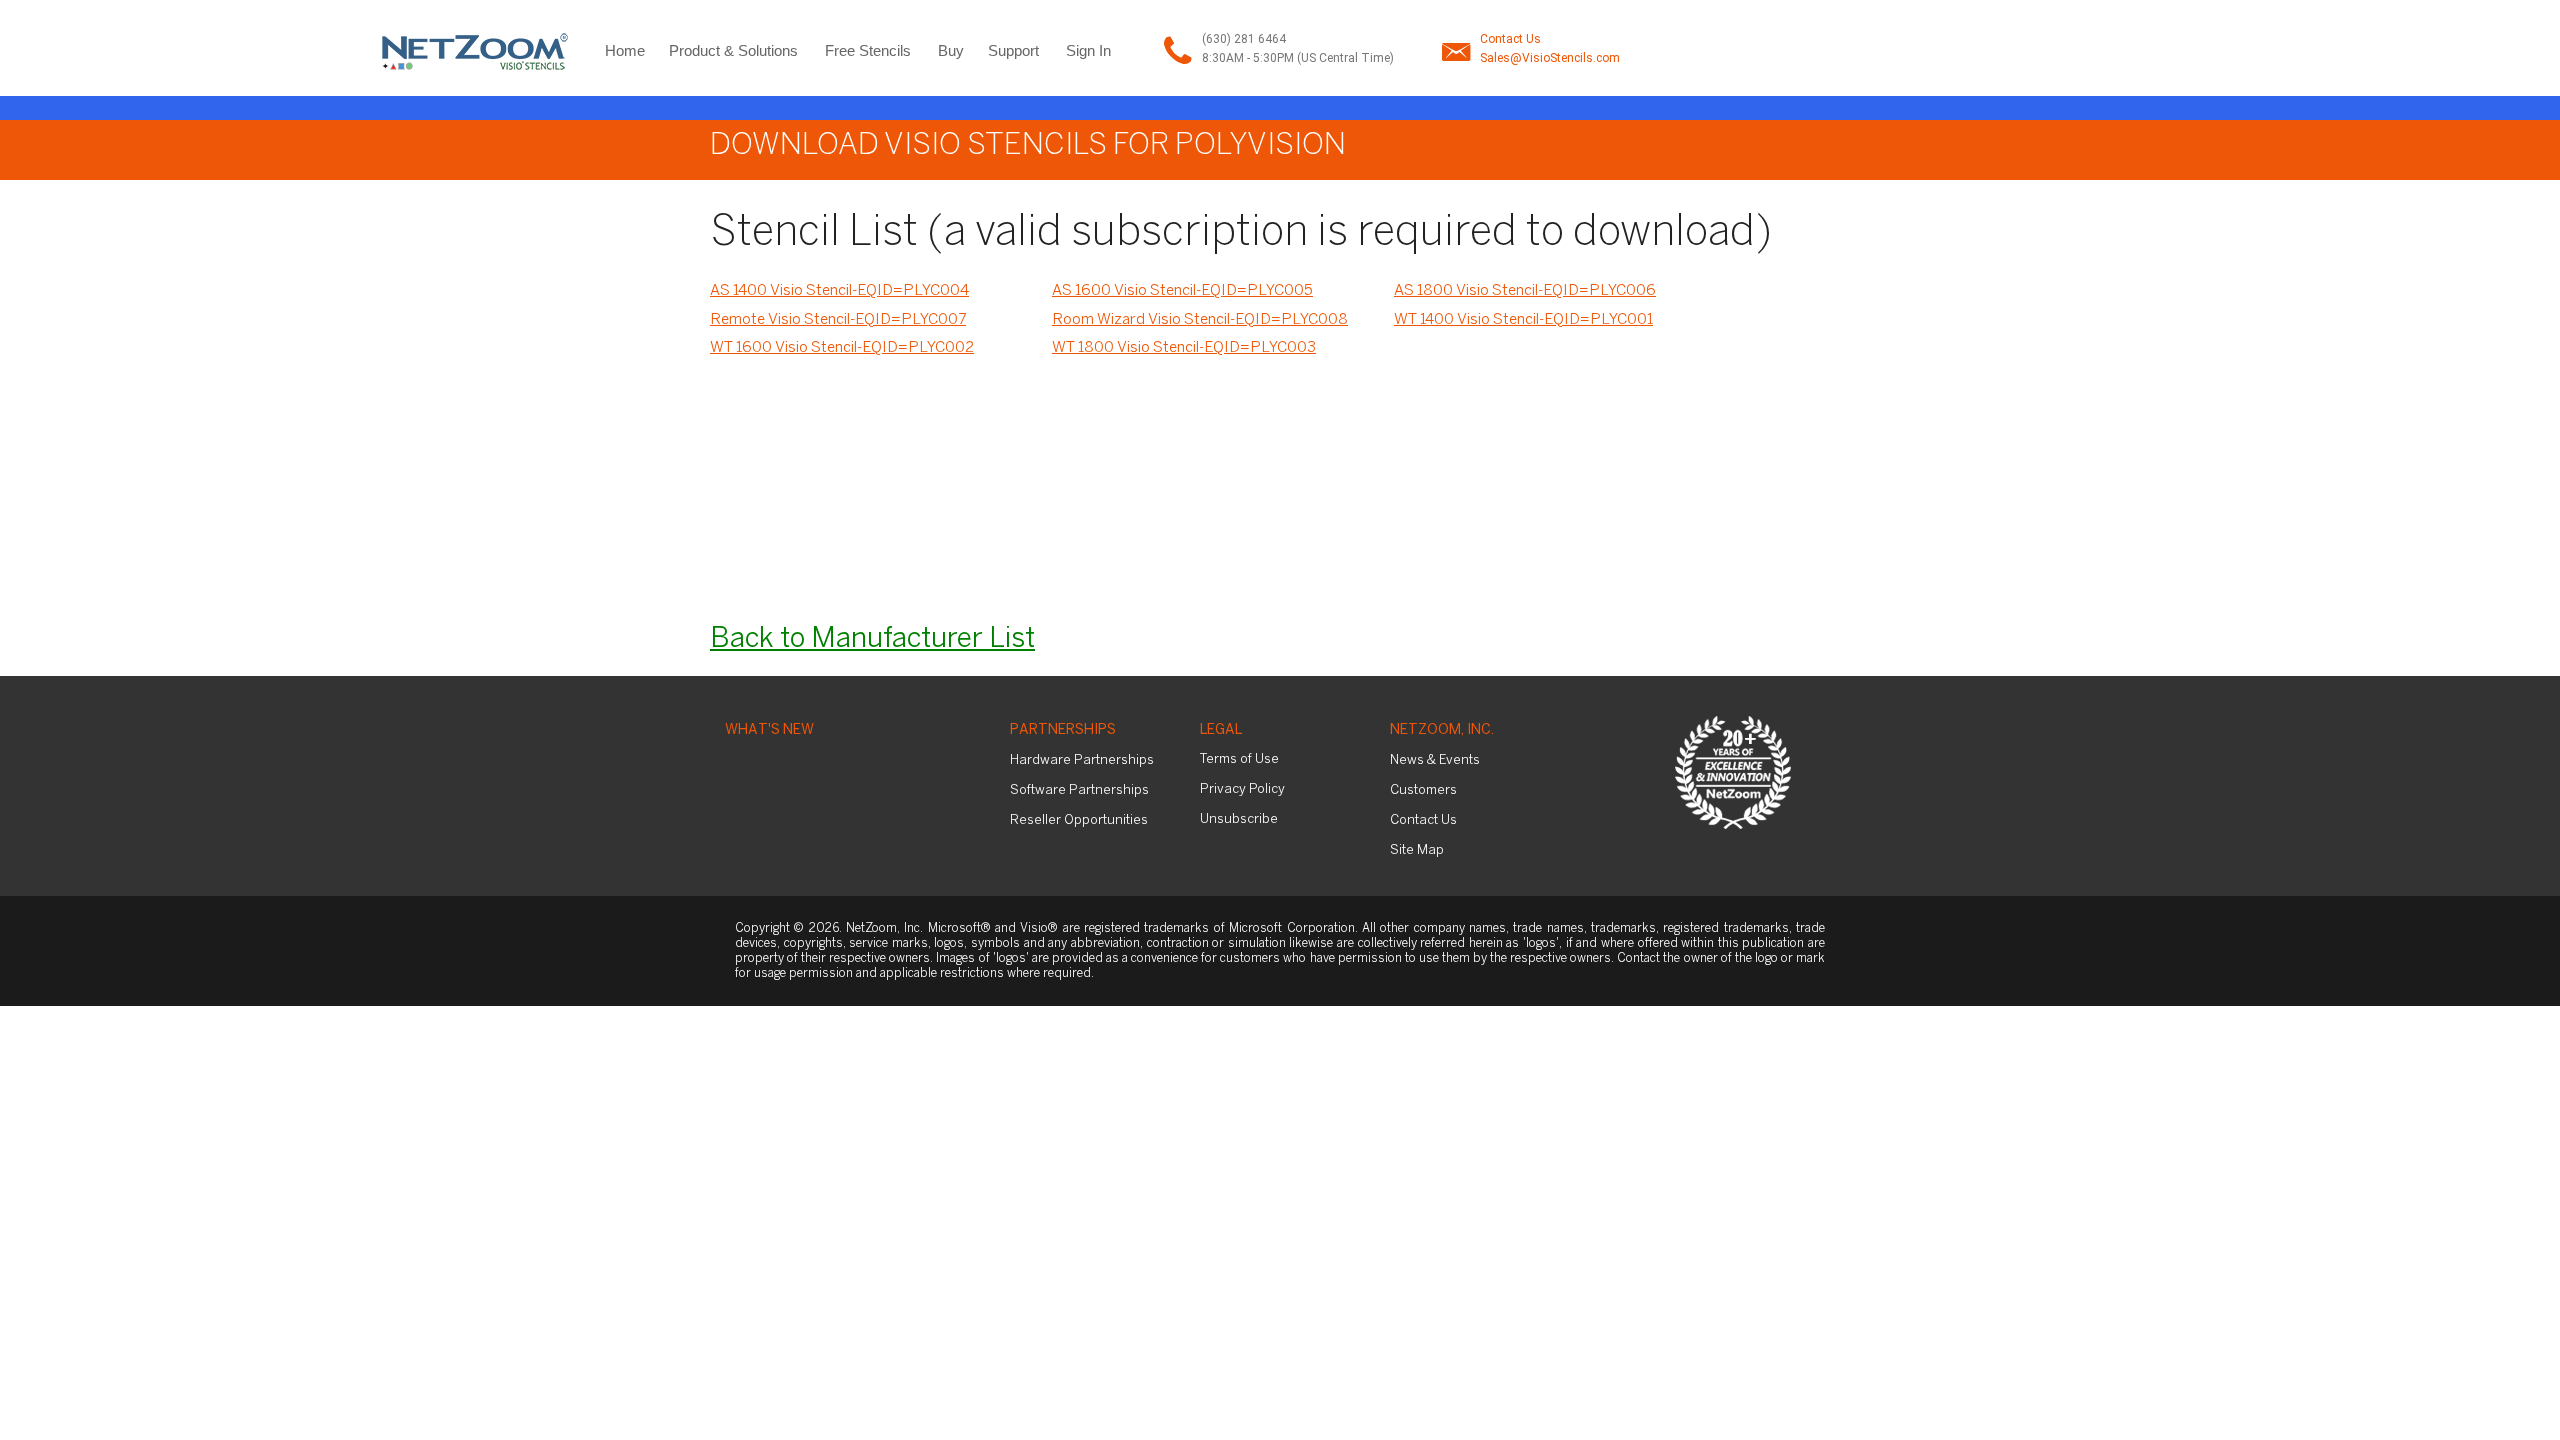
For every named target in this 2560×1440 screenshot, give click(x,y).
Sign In (1088, 50)
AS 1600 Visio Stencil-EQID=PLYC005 (1182, 291)
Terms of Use (1239, 759)
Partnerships (1063, 730)
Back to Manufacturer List (872, 639)
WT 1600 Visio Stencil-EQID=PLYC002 (842, 348)
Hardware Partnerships (1082, 760)
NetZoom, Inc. (1442, 730)
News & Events (1435, 760)
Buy (951, 50)
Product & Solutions (733, 50)
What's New (769, 730)
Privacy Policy (1242, 789)
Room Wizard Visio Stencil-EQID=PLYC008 (1200, 320)
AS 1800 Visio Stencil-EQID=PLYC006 (1525, 291)
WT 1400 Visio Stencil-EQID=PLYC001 (1523, 320)
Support (1013, 50)
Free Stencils (868, 50)
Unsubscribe (1239, 819)
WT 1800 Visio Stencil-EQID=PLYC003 (1184, 348)
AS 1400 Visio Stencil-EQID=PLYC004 (839, 291)
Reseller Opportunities (1079, 820)
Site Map (1417, 850)
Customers (1423, 790)
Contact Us (1510, 39)
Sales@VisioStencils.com (1550, 58)
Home (625, 50)
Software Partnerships (1079, 790)
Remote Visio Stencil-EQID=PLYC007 (838, 320)
